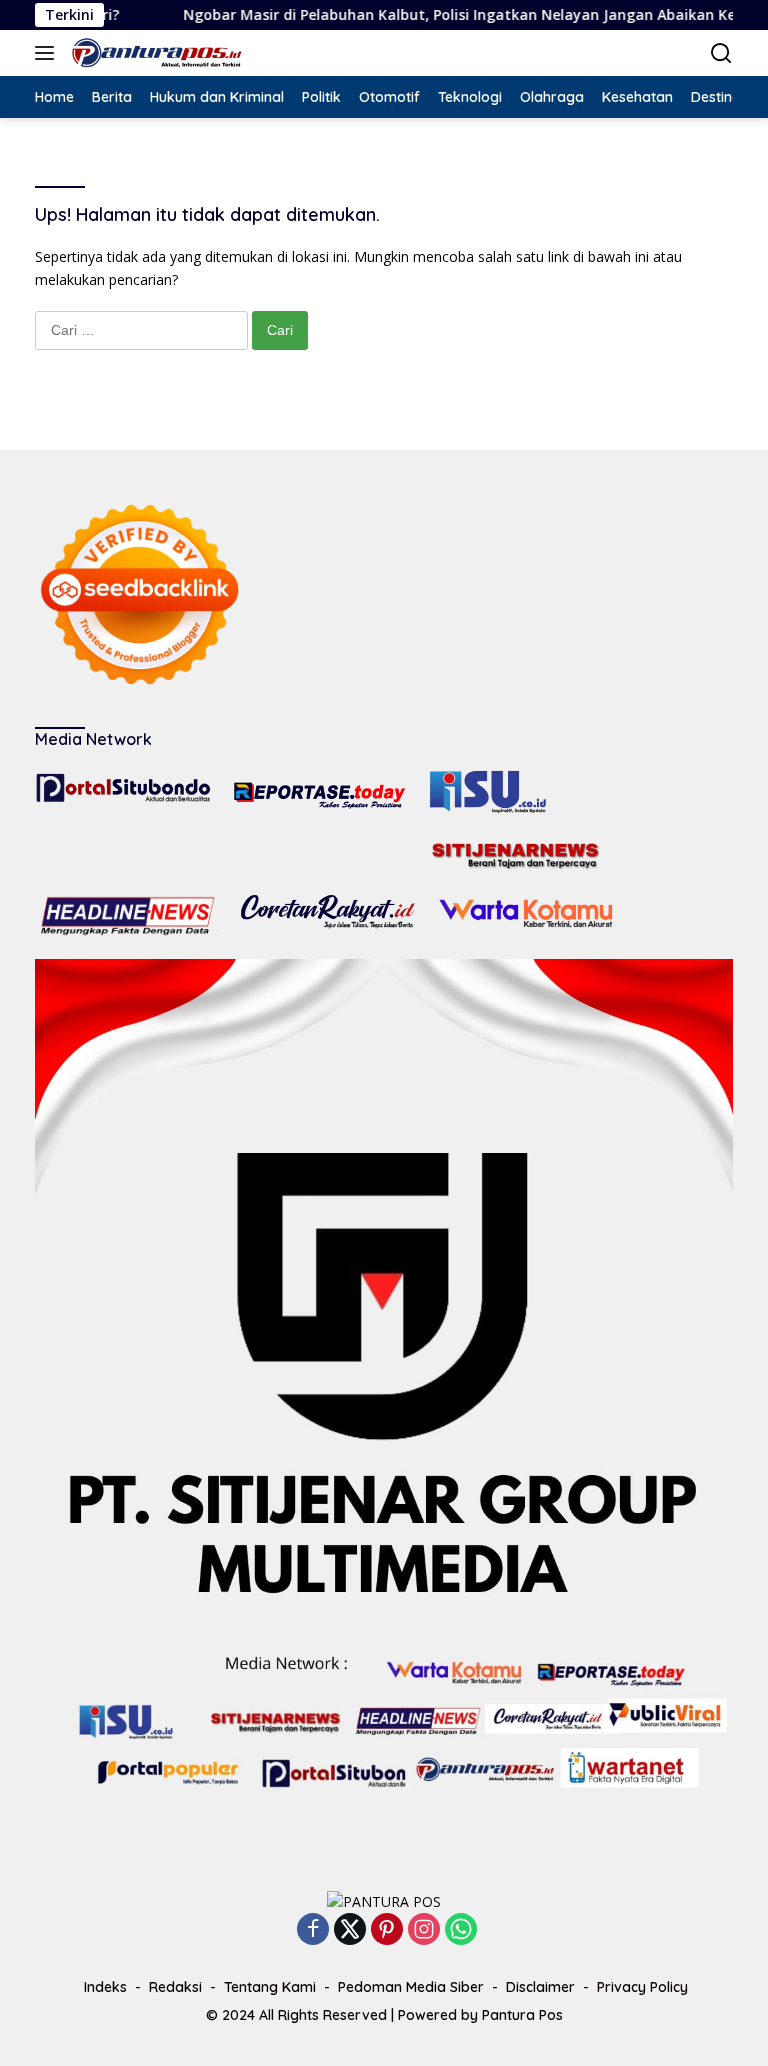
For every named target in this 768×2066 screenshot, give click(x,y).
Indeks (105, 1987)
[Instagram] (424, 1930)
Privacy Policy (642, 1987)
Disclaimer (540, 1987)
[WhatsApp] (461, 1930)
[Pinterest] (387, 1930)
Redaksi (175, 1987)
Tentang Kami (270, 1987)
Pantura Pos (522, 2015)
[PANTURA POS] (154, 53)
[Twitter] (350, 1930)
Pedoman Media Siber (411, 1987)
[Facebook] (313, 1930)
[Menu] (48, 53)
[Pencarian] (721, 53)
